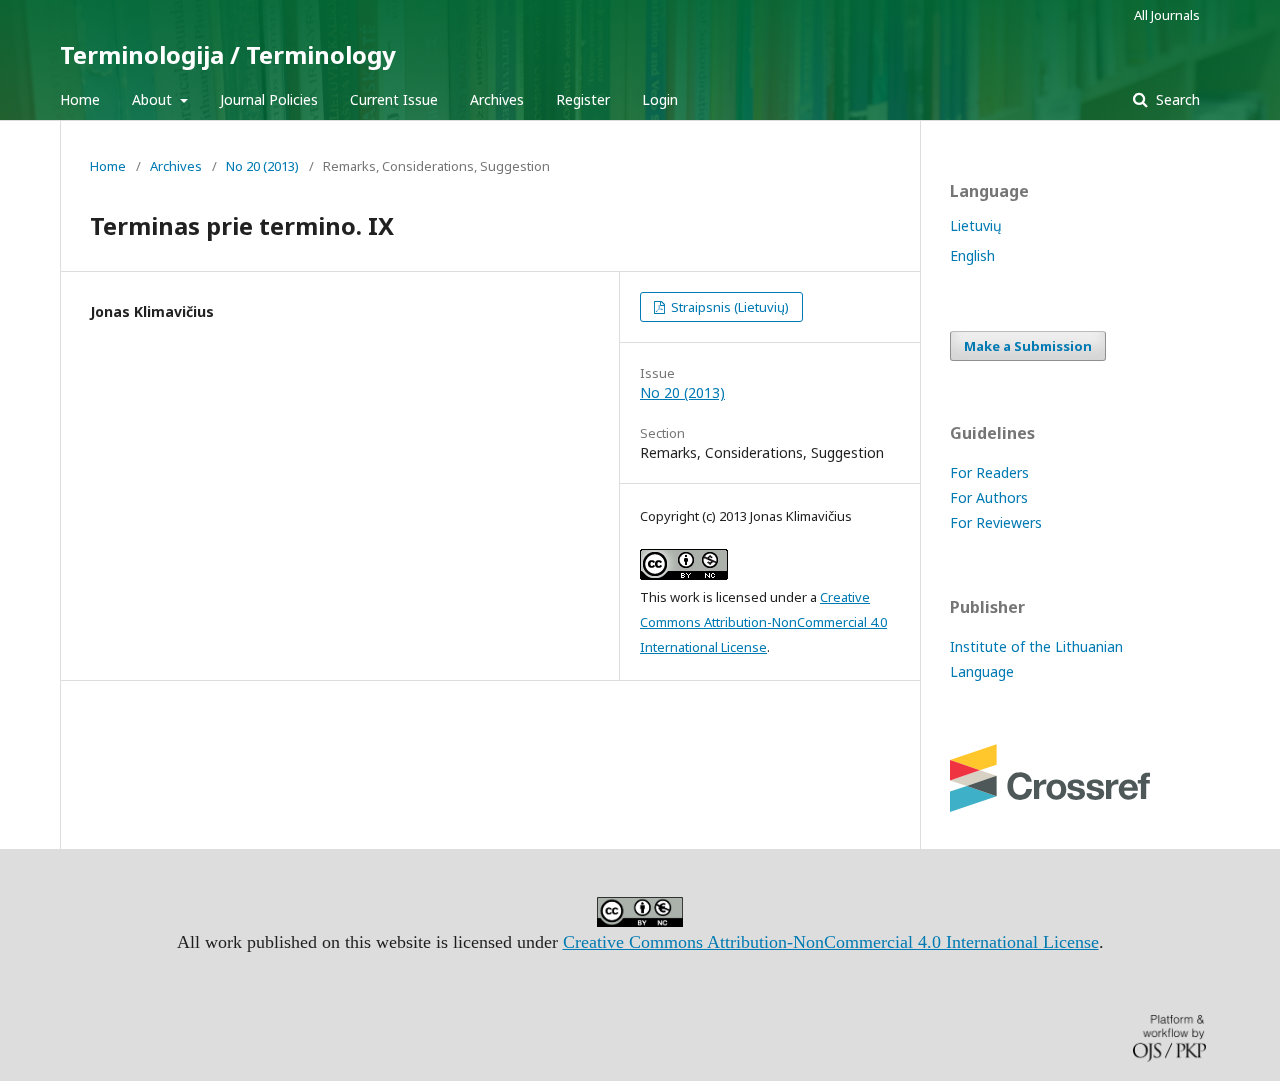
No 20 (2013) (262, 166)
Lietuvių (976, 225)
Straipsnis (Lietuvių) (728, 307)
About (154, 99)
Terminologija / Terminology (228, 54)
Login (660, 99)
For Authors (989, 497)
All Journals (1167, 15)
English (972, 255)
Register (583, 99)
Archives (497, 99)
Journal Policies (269, 99)
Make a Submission (1028, 346)
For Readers (989, 472)
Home (80, 99)
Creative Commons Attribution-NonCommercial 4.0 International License (763, 622)
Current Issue (394, 99)
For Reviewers (996, 522)
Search (1176, 99)
